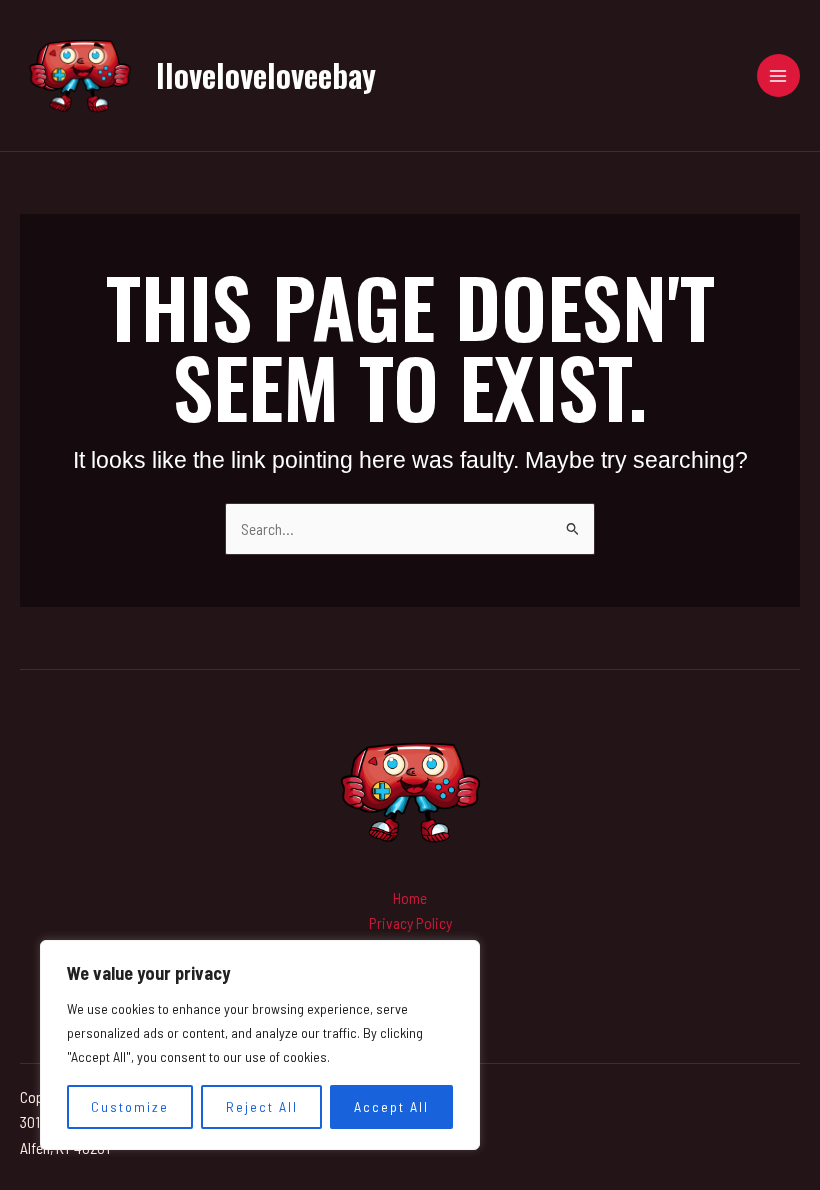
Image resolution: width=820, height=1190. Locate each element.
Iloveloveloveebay (266, 74)
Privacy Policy (410, 922)
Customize (130, 1106)
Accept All (391, 1106)
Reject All (262, 1106)
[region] (260, 1045)
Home (410, 897)
